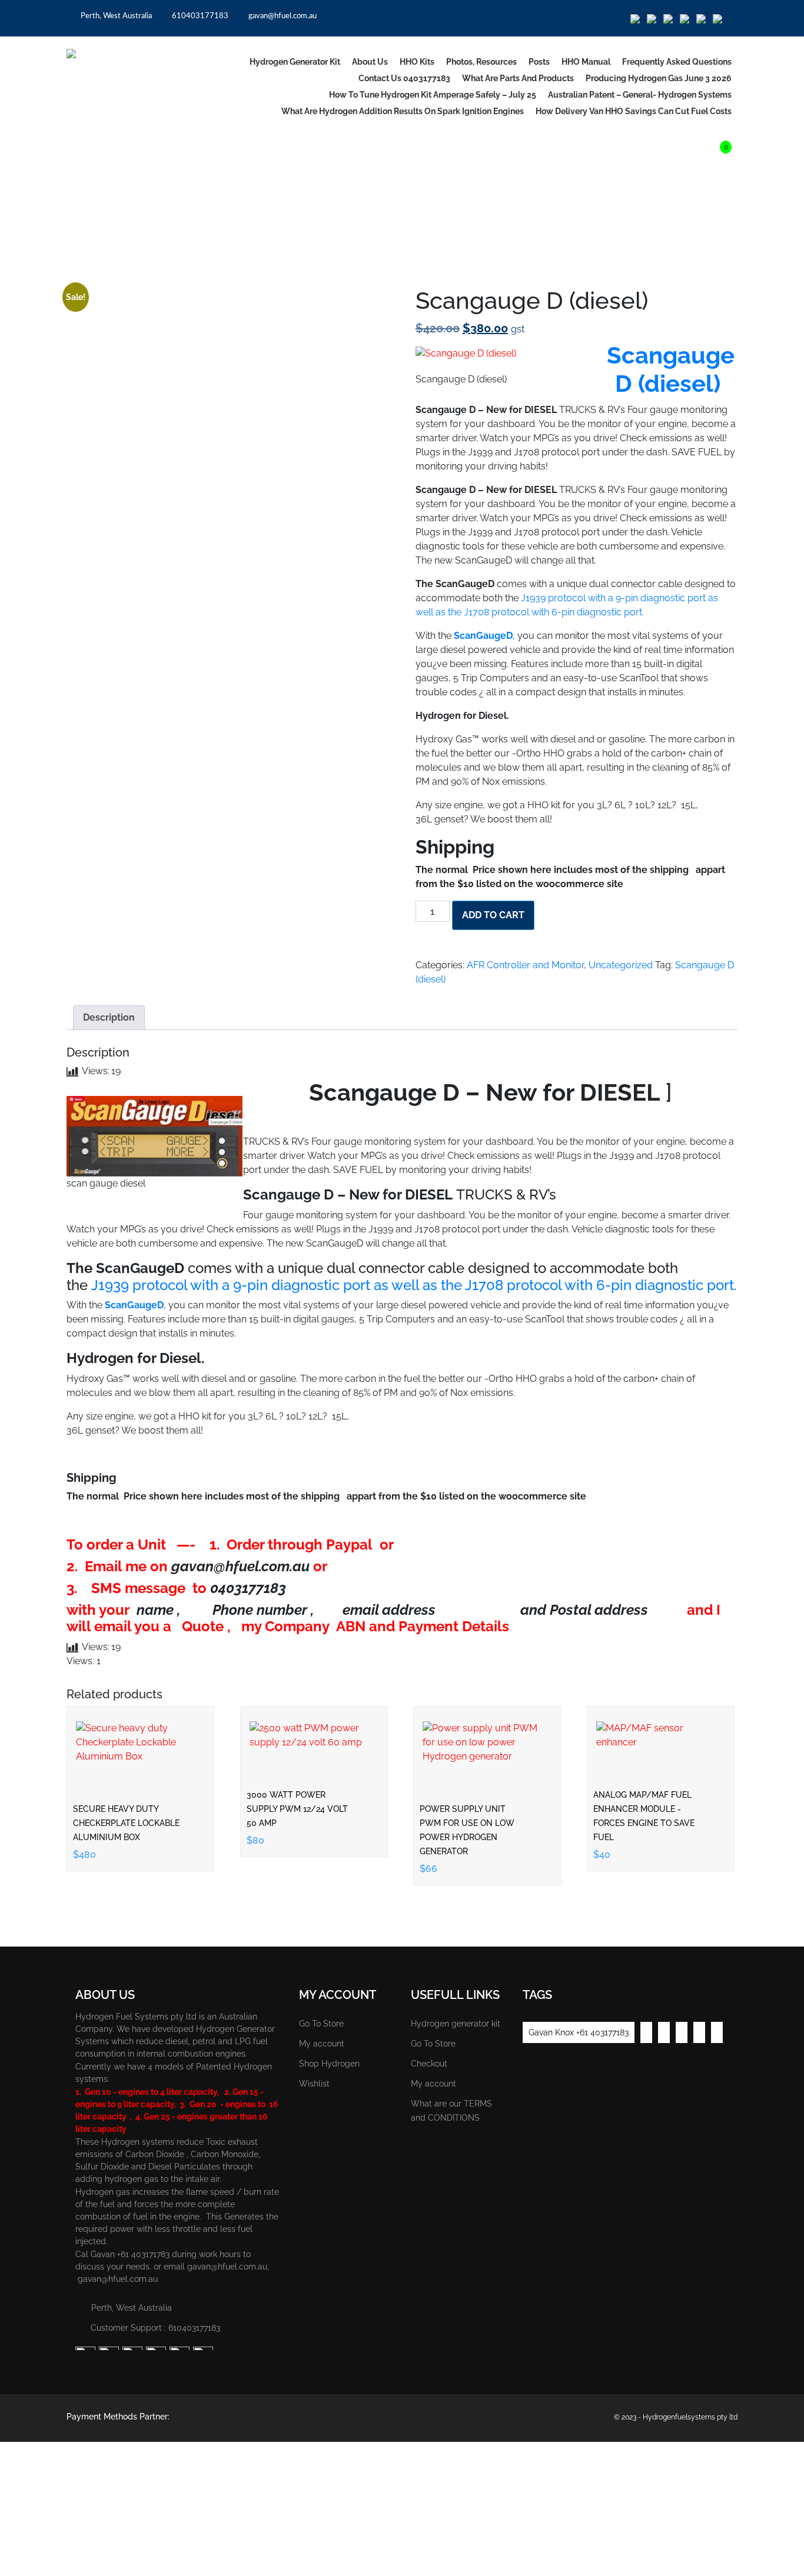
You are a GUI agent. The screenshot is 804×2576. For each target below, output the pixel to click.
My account (322, 2044)
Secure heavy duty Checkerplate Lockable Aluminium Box (126, 1823)
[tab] (109, 1018)
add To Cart (144, 1744)
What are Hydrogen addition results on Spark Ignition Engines (403, 111)
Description (109, 1017)
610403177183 (199, 16)
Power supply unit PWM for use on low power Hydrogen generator (467, 1830)
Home (79, 271)
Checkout (429, 2064)
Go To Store (321, 2024)
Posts (539, 62)
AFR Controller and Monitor (525, 965)
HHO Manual (586, 62)
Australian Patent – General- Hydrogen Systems (640, 95)
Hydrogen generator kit (295, 62)
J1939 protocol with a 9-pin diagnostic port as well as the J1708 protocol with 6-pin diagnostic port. (412, 1285)
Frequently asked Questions (677, 62)
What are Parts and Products (518, 78)
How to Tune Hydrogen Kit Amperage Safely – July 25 (433, 95)
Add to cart (493, 915)
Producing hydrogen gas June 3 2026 (659, 78)
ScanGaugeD (483, 636)
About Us (370, 62)
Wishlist (314, 2084)
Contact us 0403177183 (404, 78)
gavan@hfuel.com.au (282, 16)
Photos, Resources (481, 62)
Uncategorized (132, 271)
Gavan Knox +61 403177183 (579, 2032)
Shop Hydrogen (329, 2064)
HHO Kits (417, 62)
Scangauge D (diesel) (671, 369)
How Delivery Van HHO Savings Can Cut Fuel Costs (634, 111)
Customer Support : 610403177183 (155, 2328)
